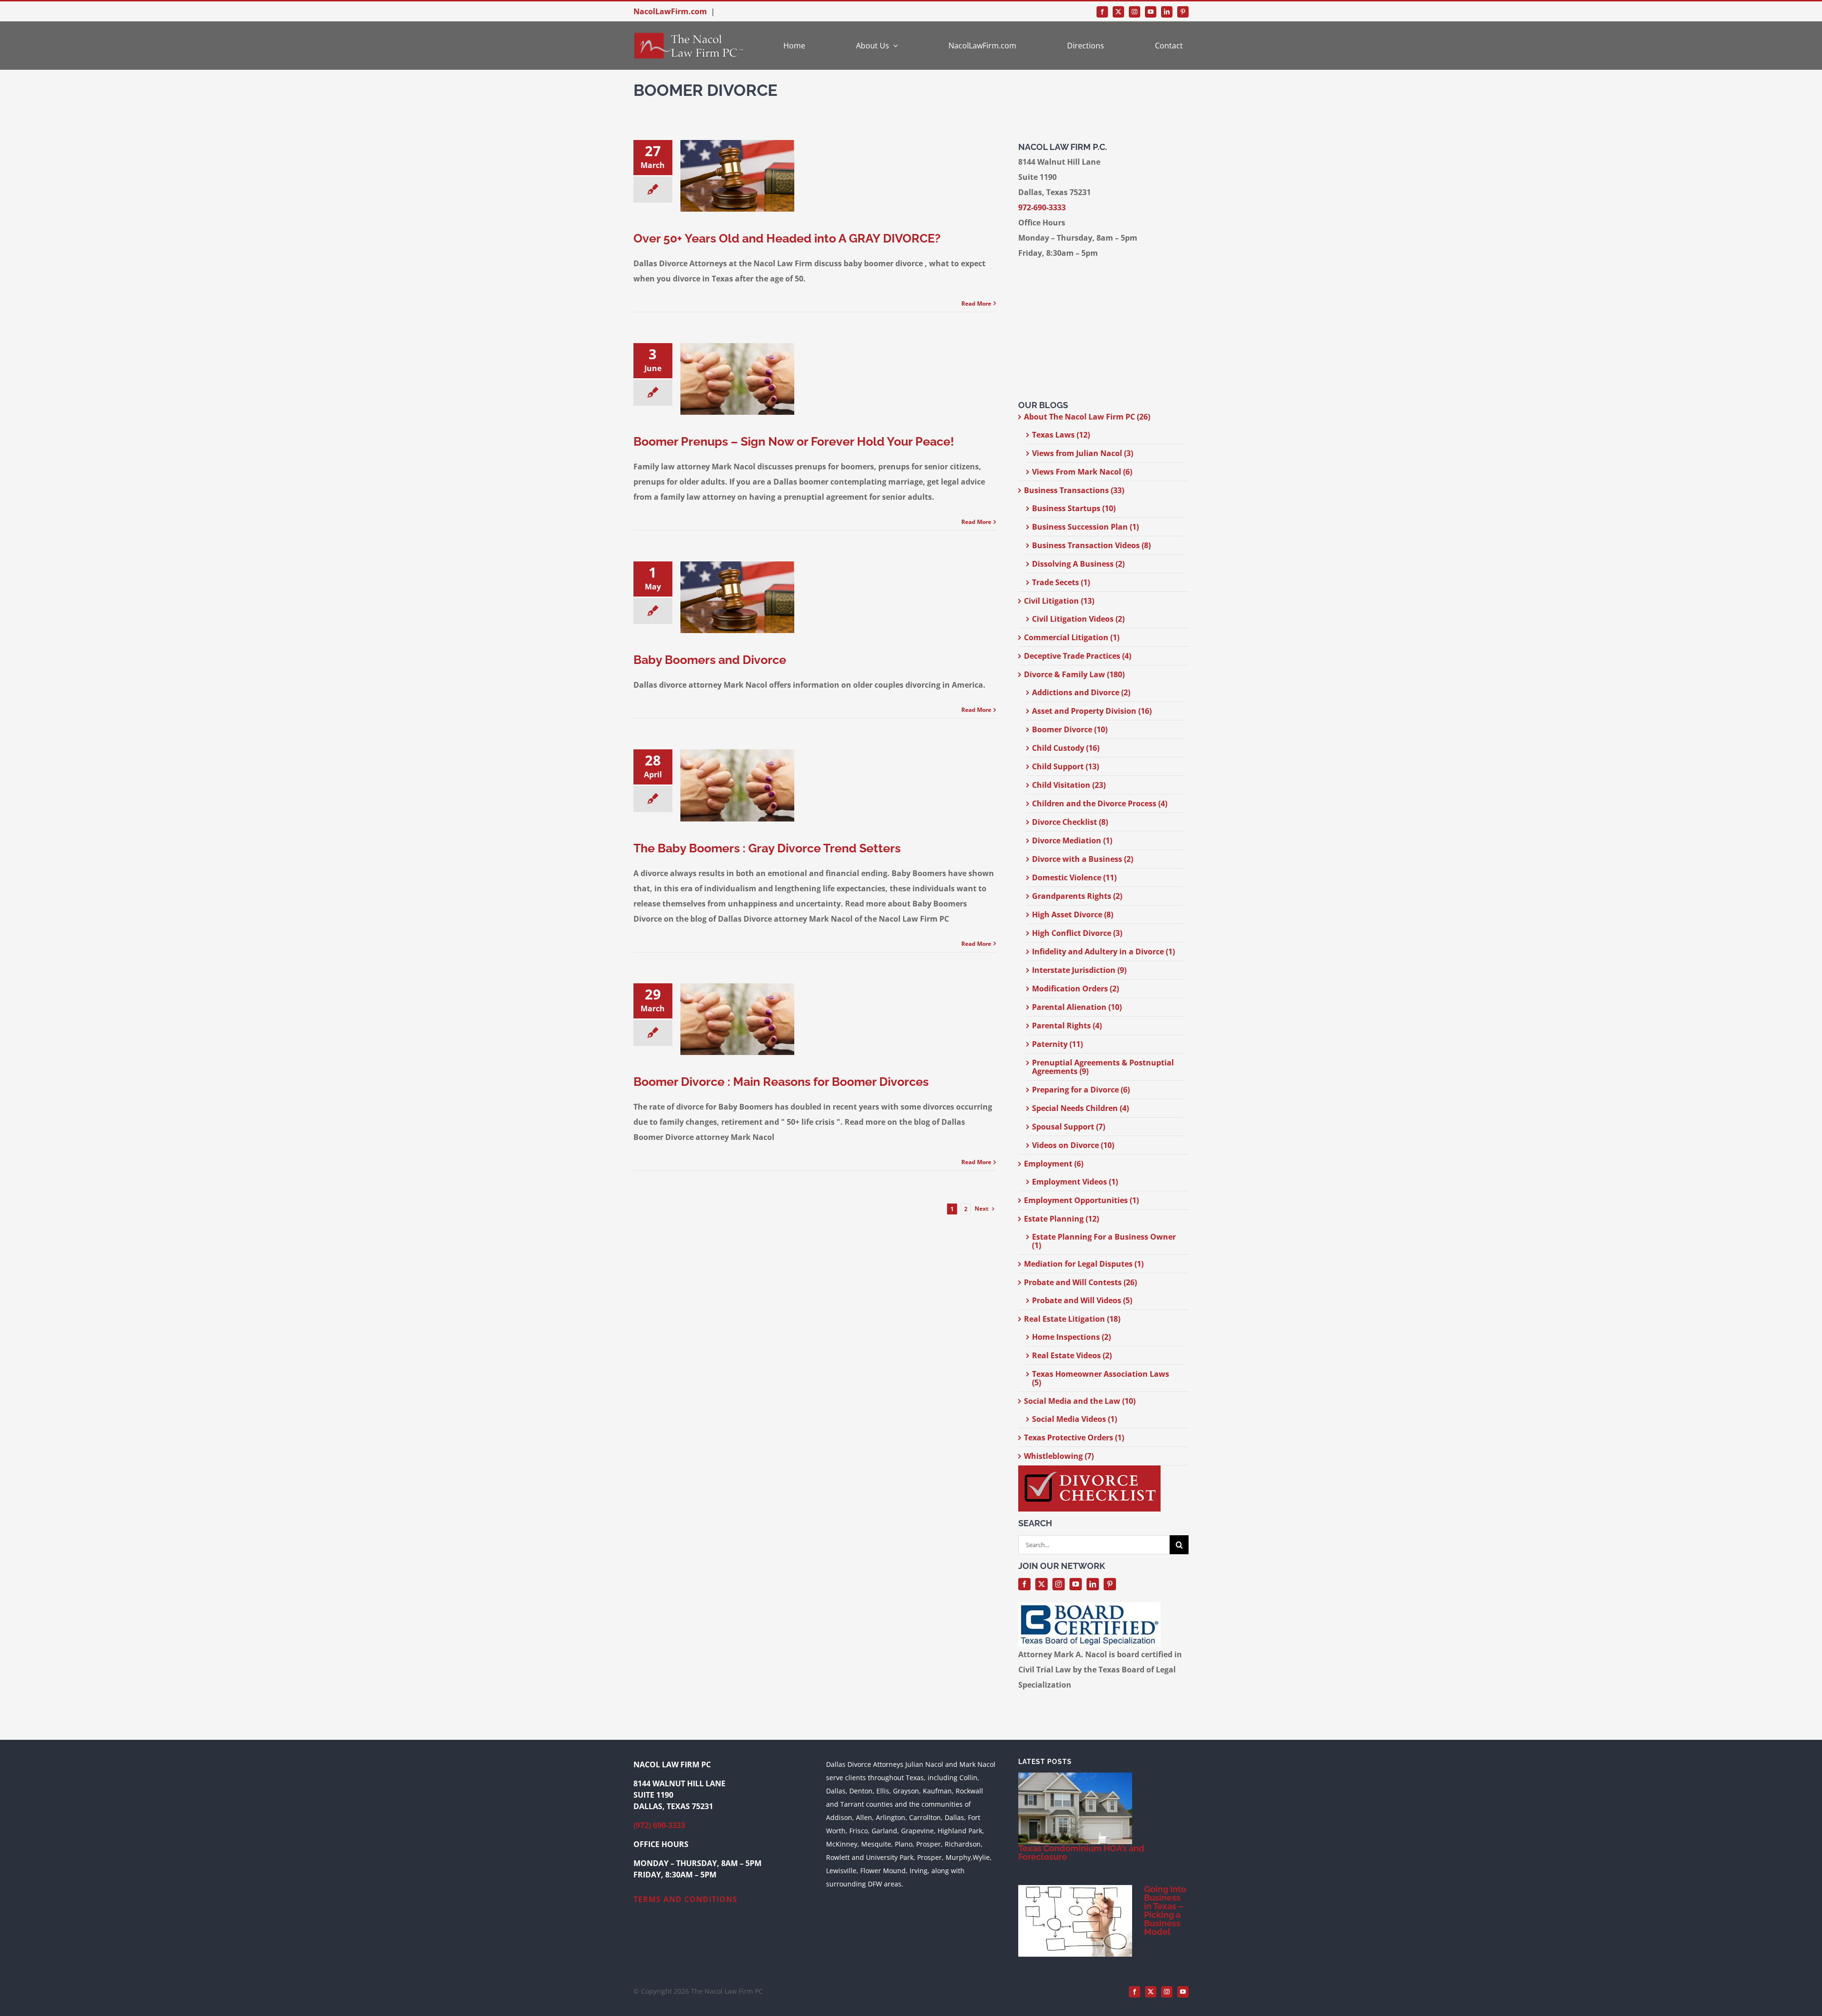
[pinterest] (1183, 12)
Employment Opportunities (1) (1081, 1200)
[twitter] (1118, 12)
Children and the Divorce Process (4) (1100, 803)
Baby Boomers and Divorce (710, 660)
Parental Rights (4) (1067, 1026)
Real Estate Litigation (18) (1072, 1319)
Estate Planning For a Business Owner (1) (1104, 1241)
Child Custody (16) (1066, 748)
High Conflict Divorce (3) (1077, 933)
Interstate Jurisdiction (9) (1079, 970)
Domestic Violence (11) (1074, 877)
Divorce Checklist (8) (1070, 822)
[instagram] (1134, 12)
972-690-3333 (1042, 207)
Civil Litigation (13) (1059, 601)
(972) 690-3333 (659, 1825)
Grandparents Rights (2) (1077, 896)
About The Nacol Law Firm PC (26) (1087, 417)
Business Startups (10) (1074, 508)
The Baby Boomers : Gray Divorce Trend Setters (767, 848)
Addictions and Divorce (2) (1081, 692)
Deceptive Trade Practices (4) (1078, 656)
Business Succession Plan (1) (1085, 527)
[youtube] (1151, 12)
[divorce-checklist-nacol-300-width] (1089, 1469)
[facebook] (1102, 12)
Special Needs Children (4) (1080, 1108)
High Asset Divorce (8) (1073, 915)
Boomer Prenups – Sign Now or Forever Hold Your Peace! (794, 441)
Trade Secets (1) (1061, 582)
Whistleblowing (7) (1059, 1456)
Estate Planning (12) (1061, 1219)
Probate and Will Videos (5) (1082, 1300)
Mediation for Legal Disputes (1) (1084, 1264)
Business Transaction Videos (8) (1091, 545)
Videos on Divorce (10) (1073, 1145)
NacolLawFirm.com (670, 11)
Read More (976, 303)
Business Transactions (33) (1074, 490)
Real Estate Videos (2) (1072, 1355)
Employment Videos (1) (1075, 1182)
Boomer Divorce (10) (1070, 729)
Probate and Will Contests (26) (1080, 1282)
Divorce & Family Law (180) (1074, 674)
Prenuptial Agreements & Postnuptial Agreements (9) (1103, 1067)
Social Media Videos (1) (1074, 1419)
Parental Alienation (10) (1077, 1007)
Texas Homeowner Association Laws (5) (1101, 1378)
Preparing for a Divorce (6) (1081, 1090)
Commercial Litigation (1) (1072, 637)
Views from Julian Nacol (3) (1083, 453)
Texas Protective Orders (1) (1074, 1437)
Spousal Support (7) (1069, 1127)
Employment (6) (1054, 1164)
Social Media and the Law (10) (1080, 1401)
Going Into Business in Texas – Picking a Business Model (1165, 1910)
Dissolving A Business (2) (1078, 564)
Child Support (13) (1065, 766)
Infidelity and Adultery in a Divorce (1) (1103, 952)
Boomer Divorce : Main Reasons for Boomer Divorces (781, 1082)
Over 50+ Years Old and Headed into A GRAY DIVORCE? (787, 238)
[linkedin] (1167, 12)
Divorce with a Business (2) (1083, 859)
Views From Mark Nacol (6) (1082, 472)
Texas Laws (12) (1061, 435)
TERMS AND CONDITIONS (685, 1899)
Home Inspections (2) (1071, 1337)
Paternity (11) (1057, 1044)
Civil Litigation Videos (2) (1078, 619)
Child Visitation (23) (1069, 785)
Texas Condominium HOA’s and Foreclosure (1081, 1853)
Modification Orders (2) (1075, 989)
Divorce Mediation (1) (1072, 840)
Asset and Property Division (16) (1092, 711)
